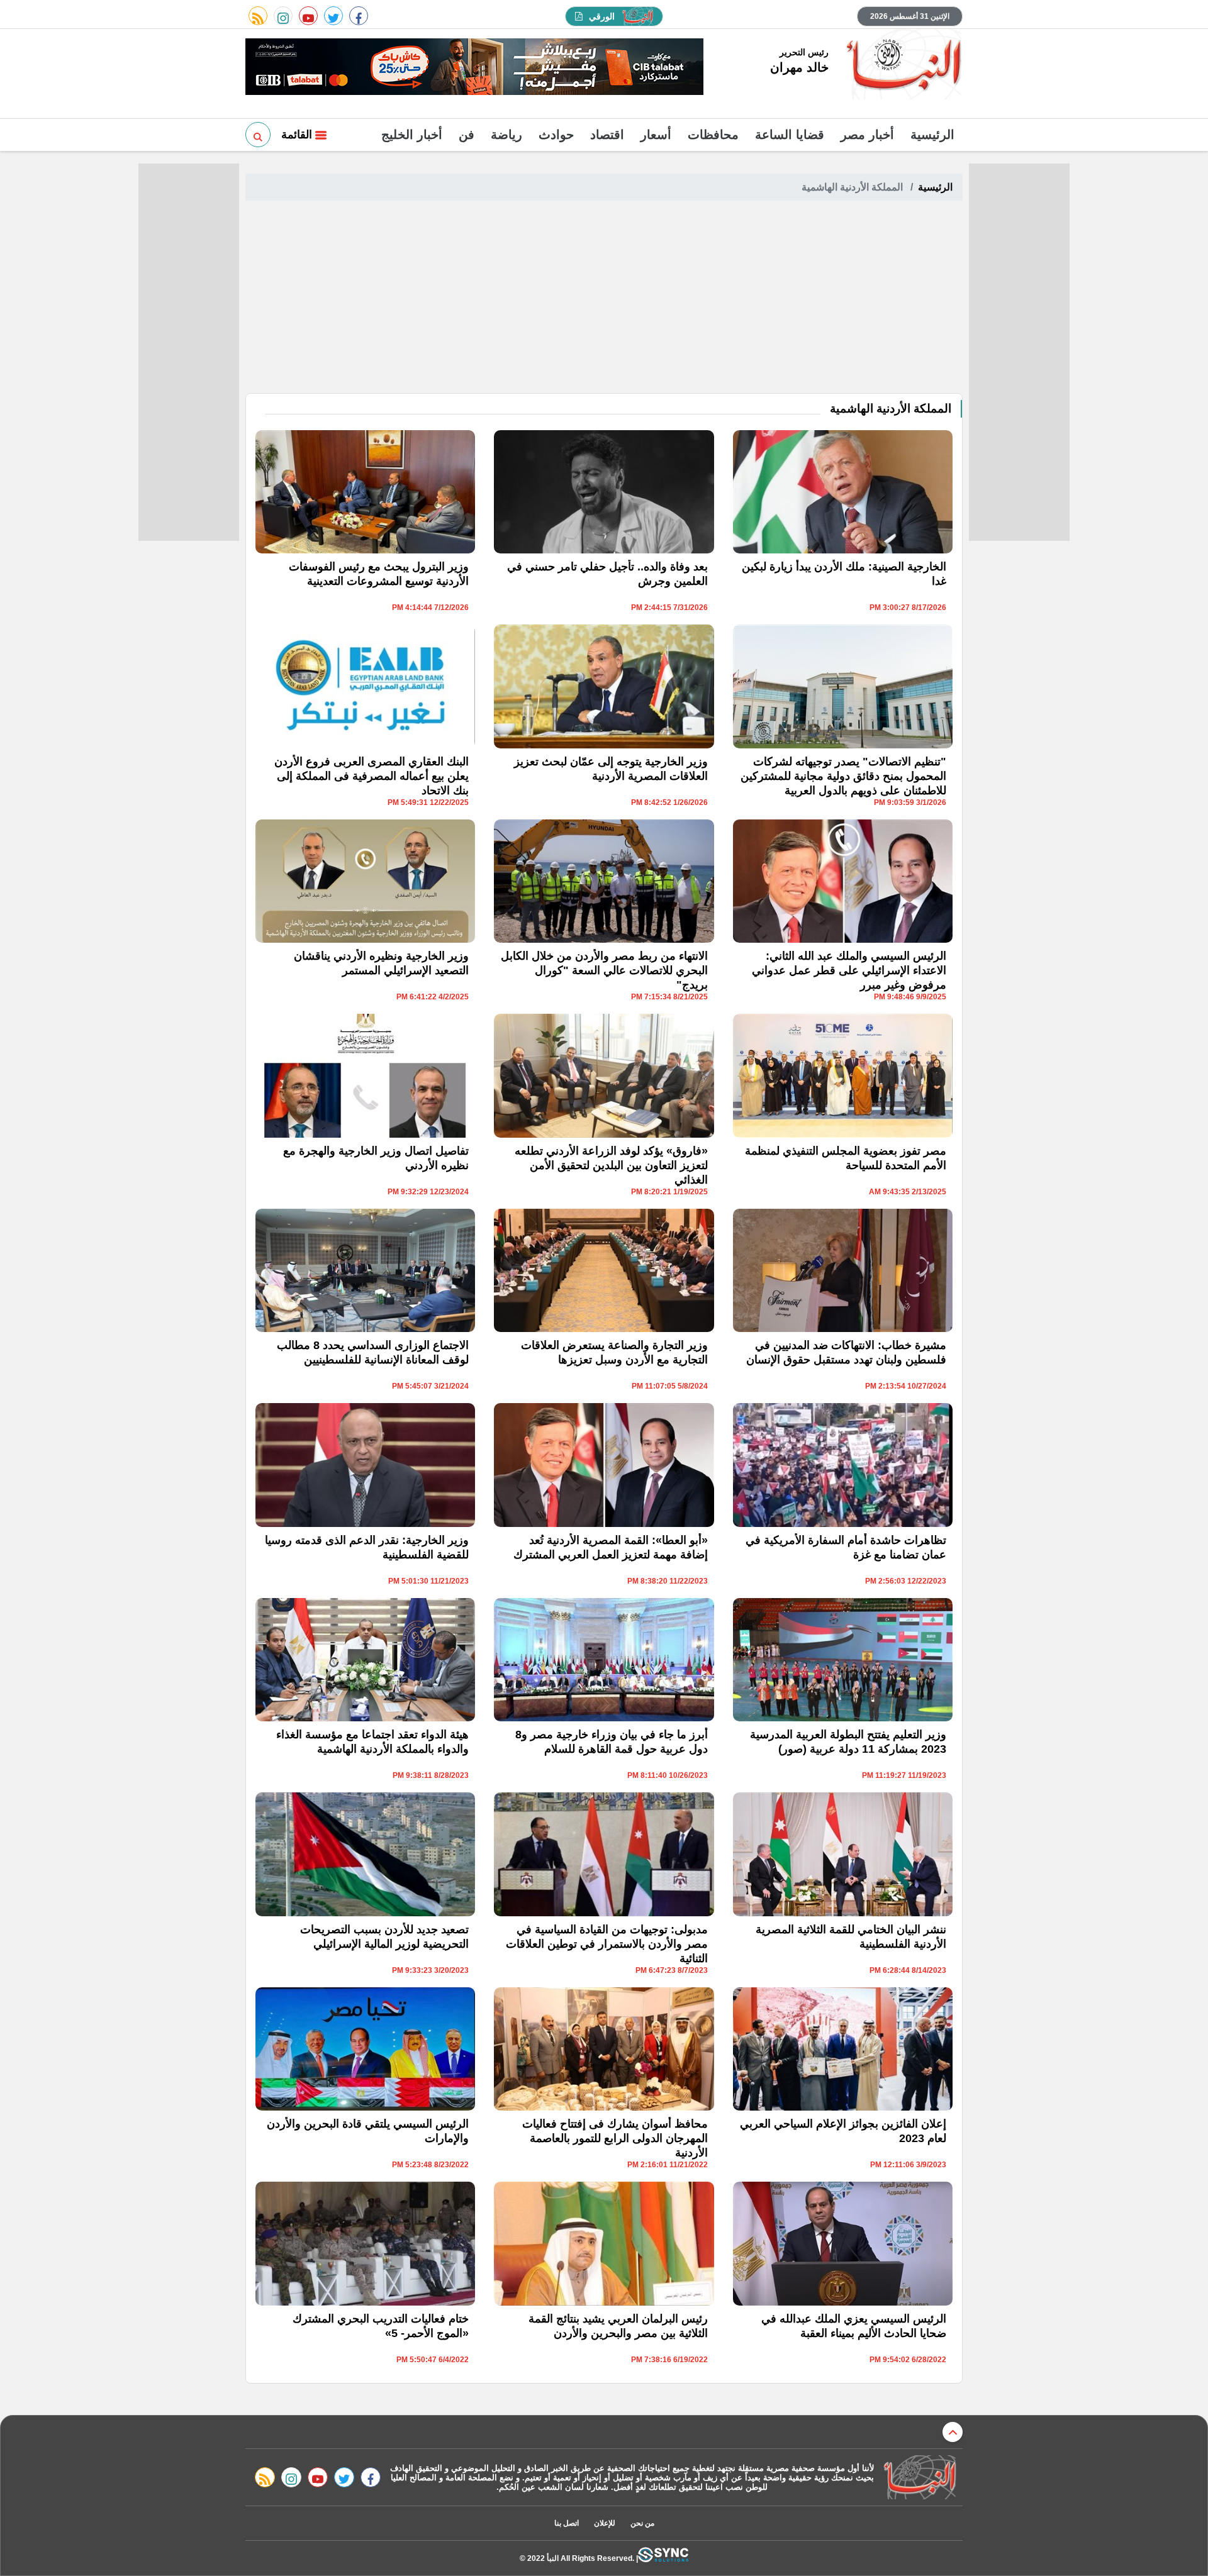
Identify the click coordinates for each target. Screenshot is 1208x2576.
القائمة (298, 135)
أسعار (656, 135)
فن (467, 135)
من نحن (642, 2523)
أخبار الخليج (412, 135)
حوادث (556, 135)
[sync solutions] (663, 2558)
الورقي (602, 16)
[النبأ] (902, 65)
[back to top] (953, 2432)
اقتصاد (607, 135)
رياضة (506, 135)
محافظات (713, 135)
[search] (258, 135)
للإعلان (605, 2523)
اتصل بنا (567, 2523)
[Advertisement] (604, 299)
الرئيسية (932, 135)
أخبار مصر (867, 135)
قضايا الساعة (790, 135)
